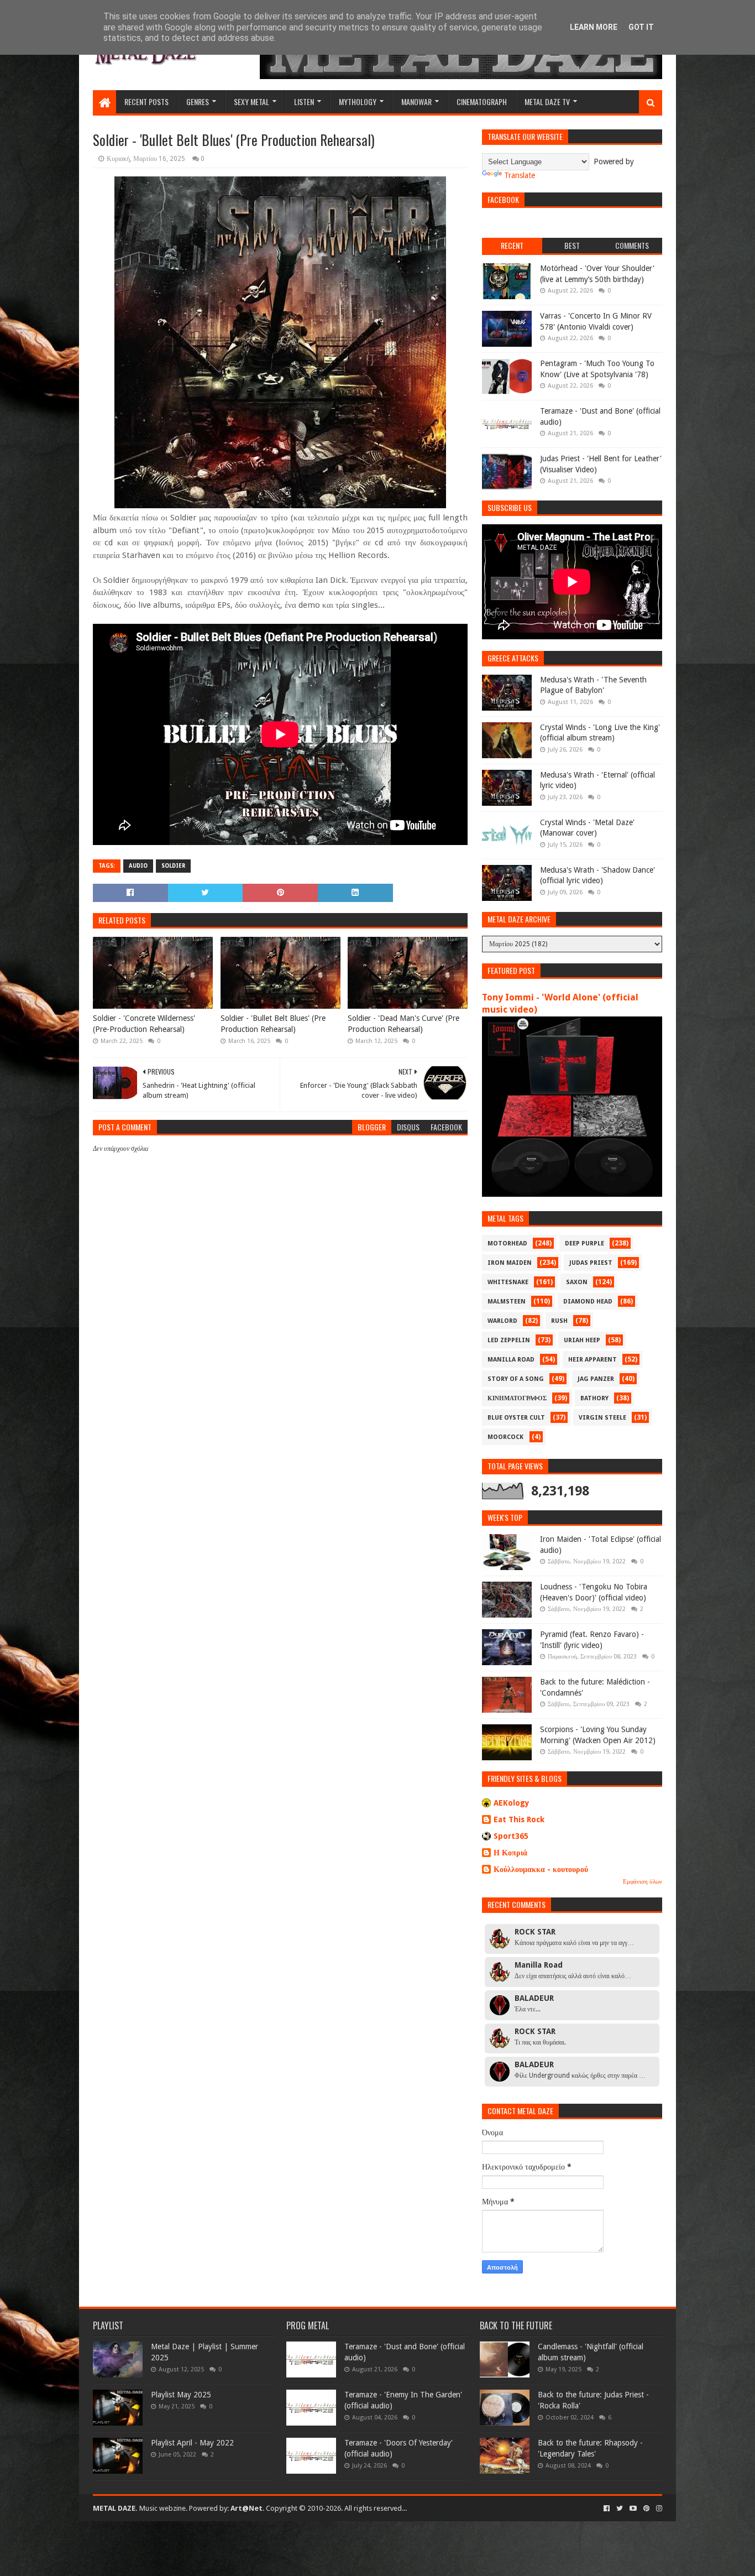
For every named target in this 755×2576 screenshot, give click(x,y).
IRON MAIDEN (510, 1263)
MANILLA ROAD (511, 1360)
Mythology (358, 101)
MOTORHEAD (507, 1243)
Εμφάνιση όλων (643, 1882)
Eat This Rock (519, 1819)
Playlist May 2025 (181, 2395)
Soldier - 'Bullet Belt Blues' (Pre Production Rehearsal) (273, 1024)
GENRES (198, 101)
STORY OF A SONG (516, 1379)
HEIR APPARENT (593, 1360)
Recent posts (146, 101)
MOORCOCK (505, 1437)
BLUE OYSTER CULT (516, 1418)
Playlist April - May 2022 (192, 2443)
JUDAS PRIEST (591, 1263)
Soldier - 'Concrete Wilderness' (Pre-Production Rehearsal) (144, 1024)
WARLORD (502, 1321)
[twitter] (620, 2509)
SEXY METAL (251, 101)
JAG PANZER (596, 1379)
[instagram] (658, 2509)
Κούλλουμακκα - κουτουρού (541, 1869)
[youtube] (633, 2509)
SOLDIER (173, 866)
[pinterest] (646, 2509)
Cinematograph (482, 101)
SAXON (577, 1282)
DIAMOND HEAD (588, 1302)
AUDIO (138, 866)
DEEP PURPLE (584, 1243)
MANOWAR (416, 101)
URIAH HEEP (582, 1340)
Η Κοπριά (510, 1853)
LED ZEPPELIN (509, 1340)
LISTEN (304, 101)
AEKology (512, 1803)
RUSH (559, 1321)
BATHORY (594, 1398)
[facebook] (607, 2509)
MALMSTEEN (507, 1302)
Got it (641, 27)
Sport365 (511, 1836)
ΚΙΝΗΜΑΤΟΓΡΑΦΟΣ (517, 1398)
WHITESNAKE (508, 1282)
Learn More (594, 27)
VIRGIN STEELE (602, 1418)
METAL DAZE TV (547, 101)
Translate (520, 175)
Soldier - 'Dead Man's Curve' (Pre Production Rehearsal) (403, 1024)
